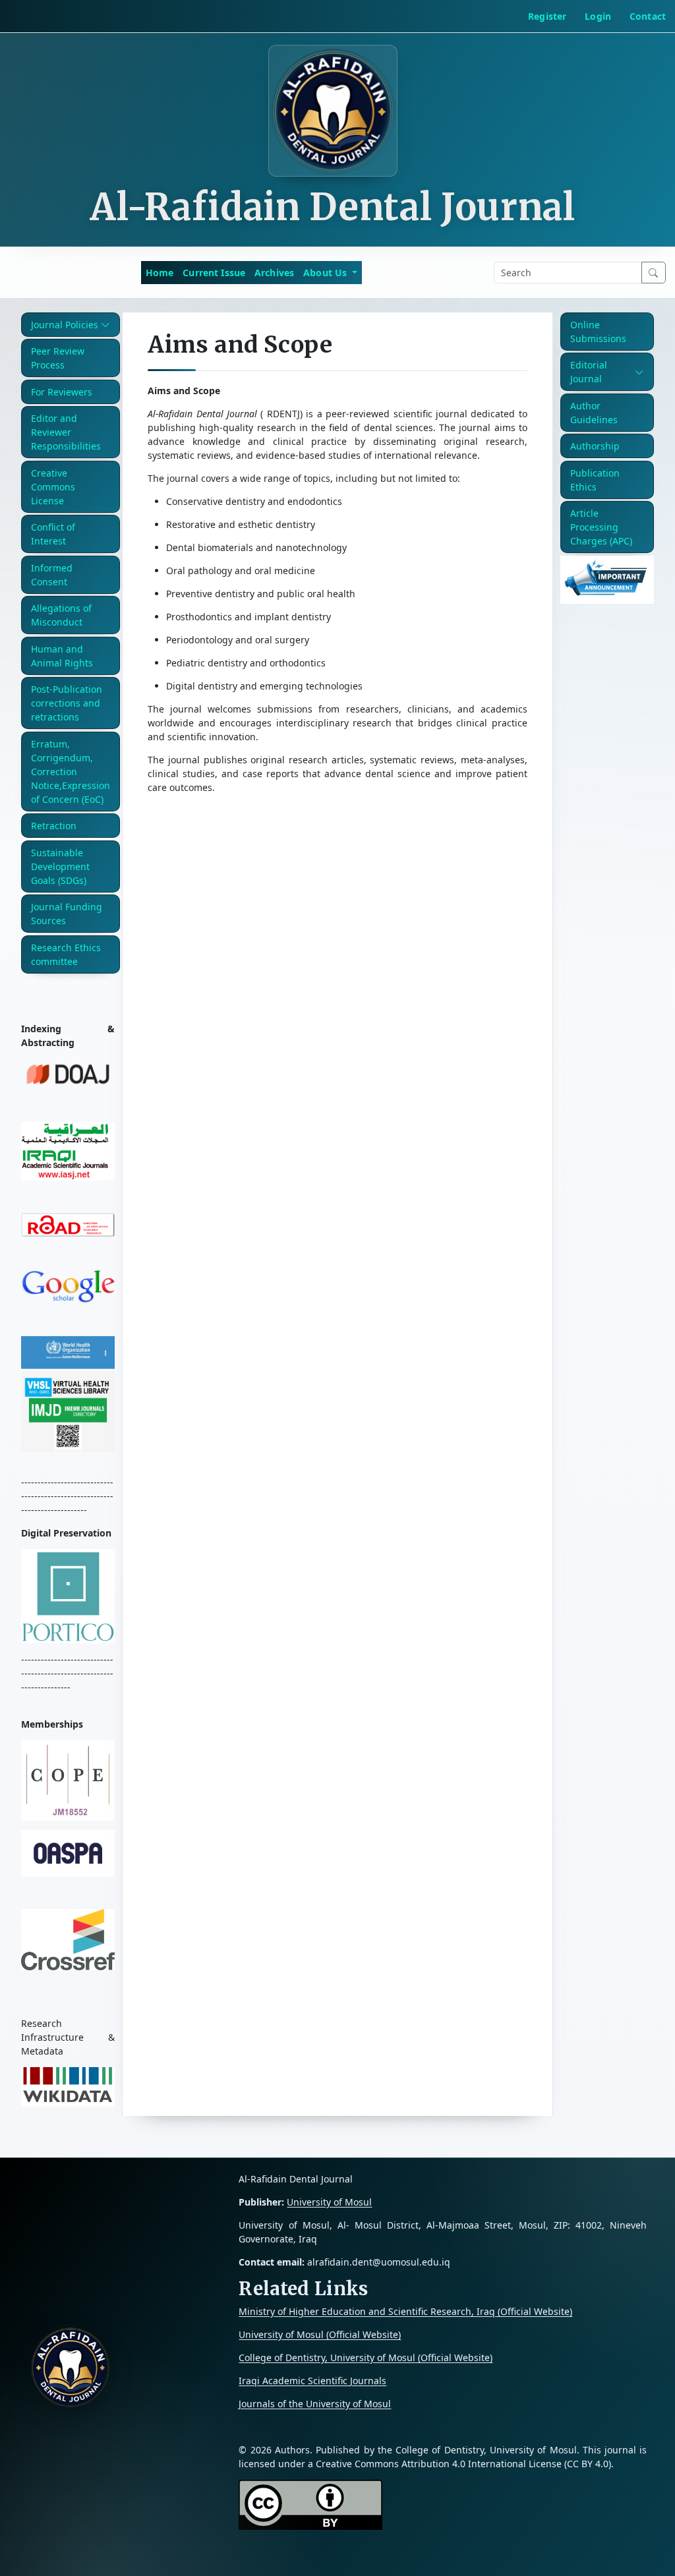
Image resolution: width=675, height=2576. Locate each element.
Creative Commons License (53, 487)
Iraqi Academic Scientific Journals (312, 2381)
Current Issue (214, 273)
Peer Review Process (58, 358)
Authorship (595, 446)
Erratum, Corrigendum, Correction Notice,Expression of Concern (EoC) (71, 772)
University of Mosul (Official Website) (320, 2334)
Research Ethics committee (66, 954)
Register (547, 16)
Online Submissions (598, 332)
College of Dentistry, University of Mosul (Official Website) (366, 2357)
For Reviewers (62, 392)
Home (160, 273)
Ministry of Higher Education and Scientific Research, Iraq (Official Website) (405, 2311)
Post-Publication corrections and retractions (67, 703)
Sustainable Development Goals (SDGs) (60, 866)
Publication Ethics (595, 480)
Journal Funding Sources (67, 914)
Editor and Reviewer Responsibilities (66, 432)
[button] (71, 325)
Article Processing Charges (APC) (601, 527)
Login (598, 16)
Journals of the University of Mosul (315, 2404)
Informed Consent (52, 575)
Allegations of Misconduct (61, 615)
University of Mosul (329, 2202)
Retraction (54, 826)
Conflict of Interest (53, 534)
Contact (648, 16)
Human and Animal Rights (62, 656)
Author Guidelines (594, 413)
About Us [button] (326, 273)
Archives (274, 273)
